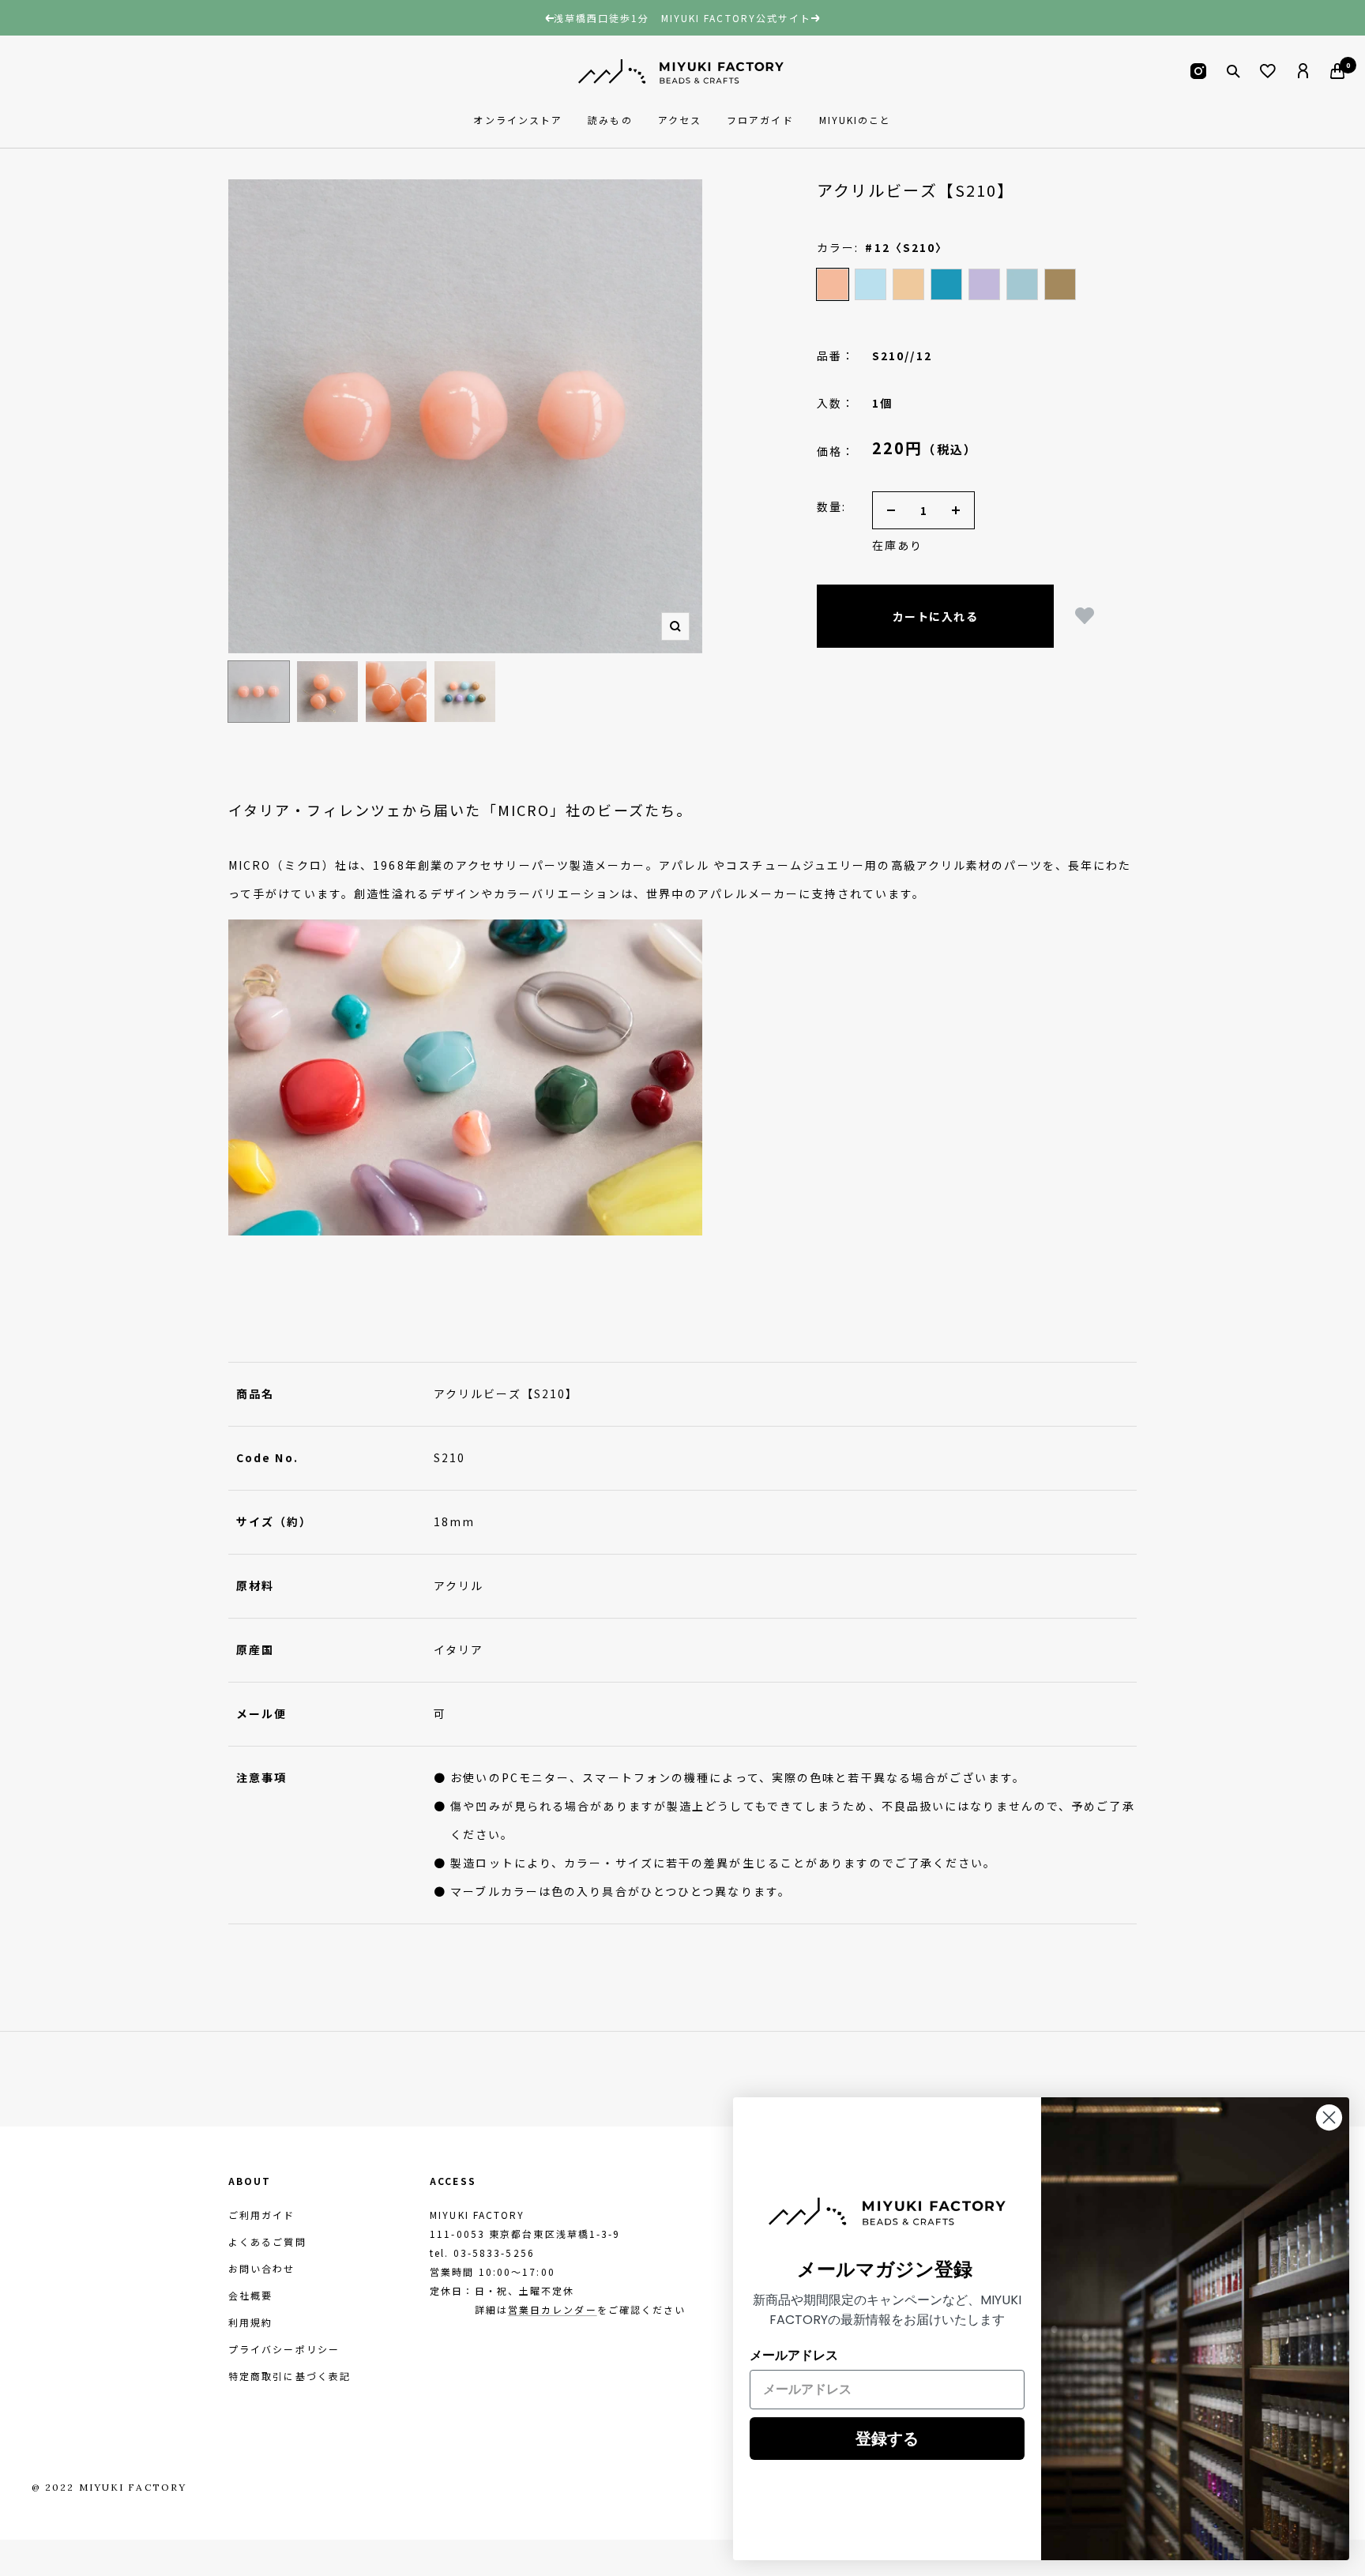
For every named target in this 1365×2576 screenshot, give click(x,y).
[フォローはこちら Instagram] (1198, 71)
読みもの (610, 120)
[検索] (1233, 71)
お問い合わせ (262, 2268)
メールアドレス (794, 2355)
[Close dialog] (1329, 2117)
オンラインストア (518, 120)
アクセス (680, 120)
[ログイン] (1303, 71)
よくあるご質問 (267, 2241)
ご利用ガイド (262, 2215)
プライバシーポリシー (284, 2349)
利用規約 (250, 2322)
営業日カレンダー (553, 2309)
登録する (887, 2439)
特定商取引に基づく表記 (290, 2376)
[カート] (1337, 71)
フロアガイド (760, 120)
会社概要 (250, 2295)
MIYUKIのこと (855, 120)
